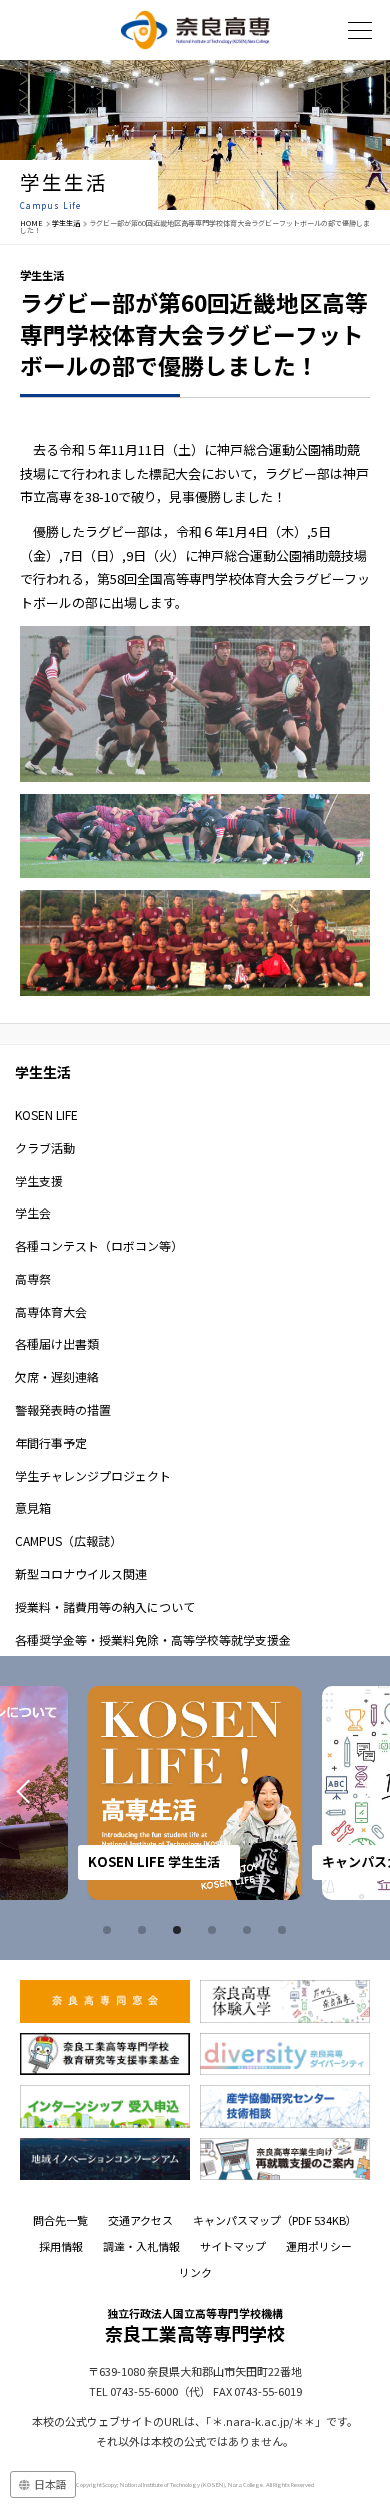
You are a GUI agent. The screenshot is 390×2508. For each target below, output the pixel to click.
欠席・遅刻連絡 (57, 1376)
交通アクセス (140, 2220)
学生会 (33, 1212)
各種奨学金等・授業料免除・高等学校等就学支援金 (153, 1639)
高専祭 (33, 1278)
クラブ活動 (45, 1147)
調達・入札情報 (141, 2246)
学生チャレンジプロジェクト (93, 1475)
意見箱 (33, 1507)
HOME (31, 223)
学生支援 (39, 1180)
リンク (195, 2272)
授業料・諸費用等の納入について (105, 1606)
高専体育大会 (51, 1311)
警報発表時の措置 (63, 1409)
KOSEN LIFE (46, 1114)
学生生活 (66, 223)
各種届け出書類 (57, 1343)
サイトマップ (233, 2246)
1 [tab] (110, 1930)
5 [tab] (250, 1930)
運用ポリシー (319, 2246)
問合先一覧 (60, 2220)
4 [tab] (215, 1930)
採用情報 (61, 2246)
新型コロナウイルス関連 (81, 1573)
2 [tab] (145, 1930)
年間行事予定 (51, 1442)
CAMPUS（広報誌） (68, 1540)
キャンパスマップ (275, 2220)
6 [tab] (285, 1930)
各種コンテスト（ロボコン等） (99, 1245)
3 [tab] (180, 1930)
